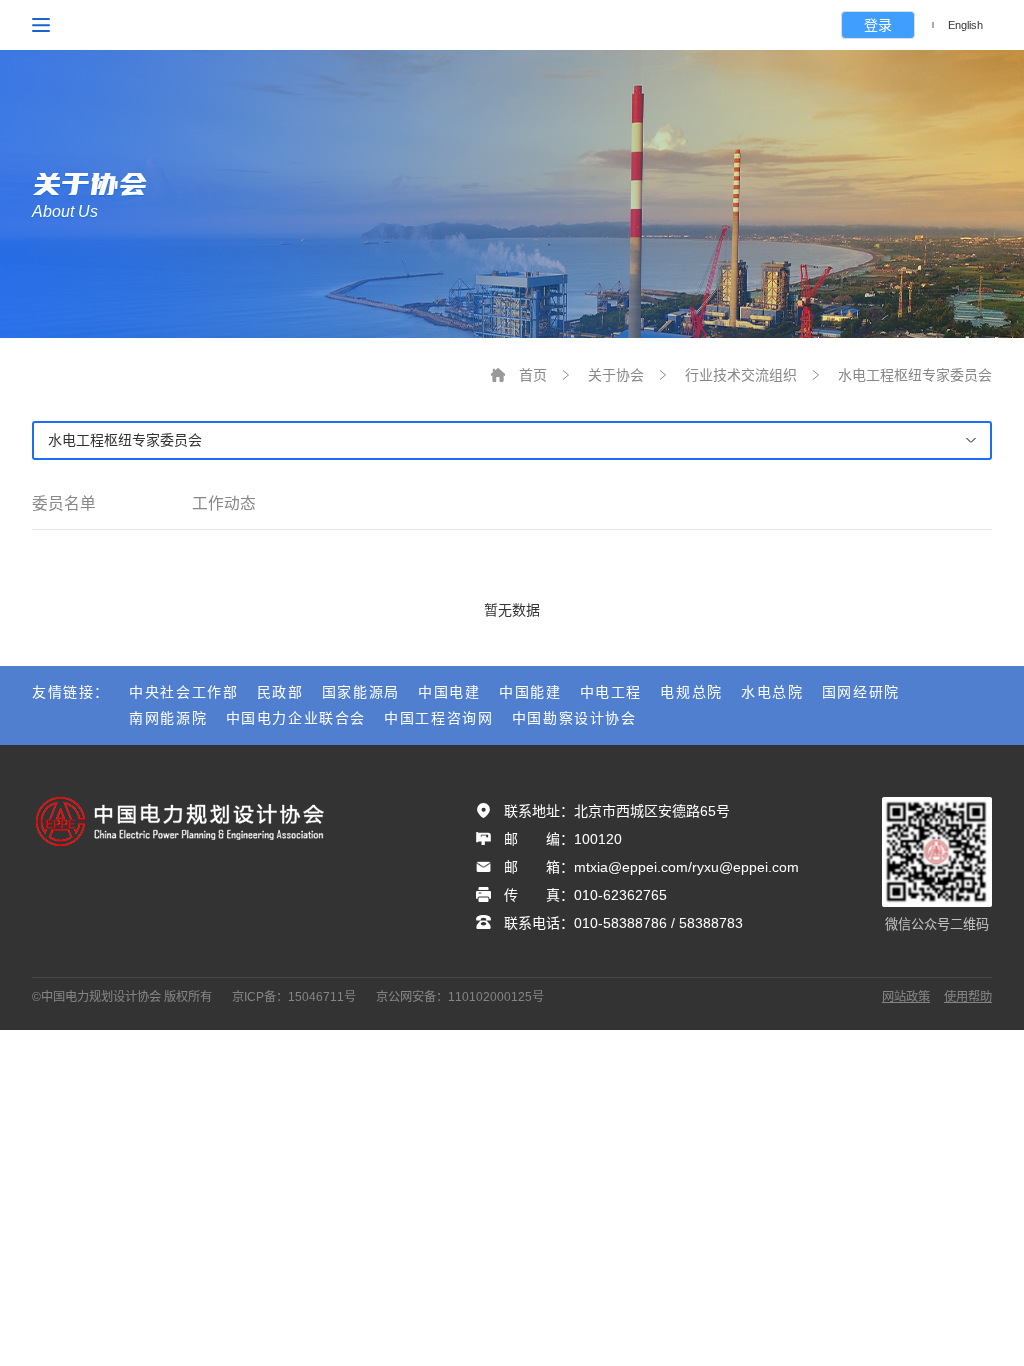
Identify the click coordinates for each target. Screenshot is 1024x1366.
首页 (533, 375)
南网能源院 (168, 718)
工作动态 (224, 503)
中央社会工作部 (183, 692)
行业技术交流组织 (741, 375)
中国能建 (530, 692)
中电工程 (611, 692)
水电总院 (772, 692)
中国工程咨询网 (438, 718)
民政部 (280, 692)
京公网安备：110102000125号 (460, 997)
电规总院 (691, 692)
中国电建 (449, 692)
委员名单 (64, 503)
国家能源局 (361, 692)
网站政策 (906, 997)
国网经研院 (861, 692)
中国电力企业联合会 (296, 718)
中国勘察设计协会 (574, 718)
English (965, 25)
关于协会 (616, 375)
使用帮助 (968, 997)
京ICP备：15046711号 (294, 997)
